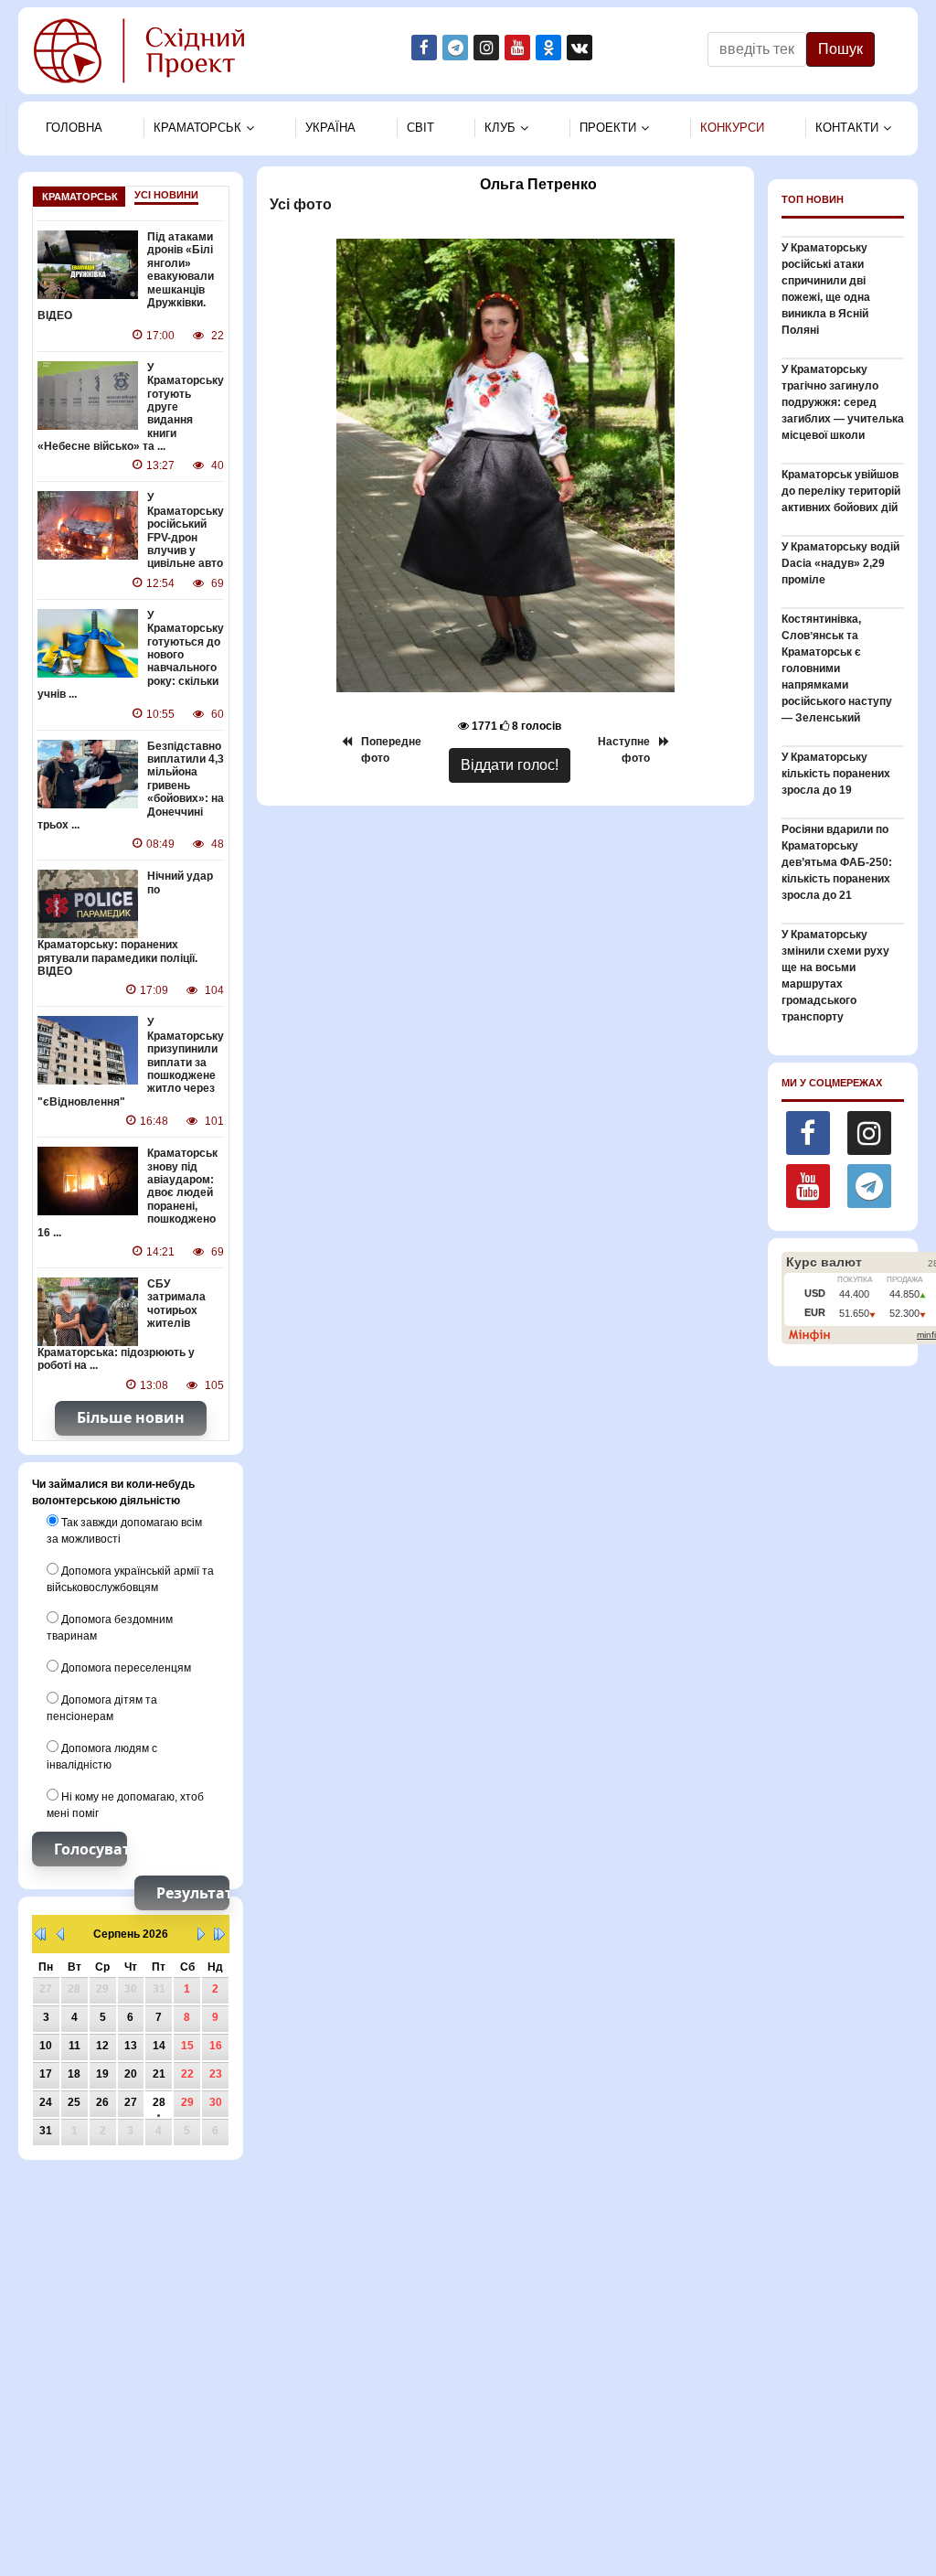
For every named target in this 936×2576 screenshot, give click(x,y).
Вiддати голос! (510, 765)
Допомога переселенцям (125, 1668)
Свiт (420, 128)
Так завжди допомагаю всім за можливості (124, 1531)
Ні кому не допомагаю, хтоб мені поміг (125, 1805)
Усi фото (299, 204)
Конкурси (732, 128)
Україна (330, 128)
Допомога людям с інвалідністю (102, 1757)
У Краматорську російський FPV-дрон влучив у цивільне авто (186, 530)
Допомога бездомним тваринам (110, 1628)
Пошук (840, 49)
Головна (74, 128)
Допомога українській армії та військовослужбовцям (130, 1579)
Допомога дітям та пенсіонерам (102, 1708)
